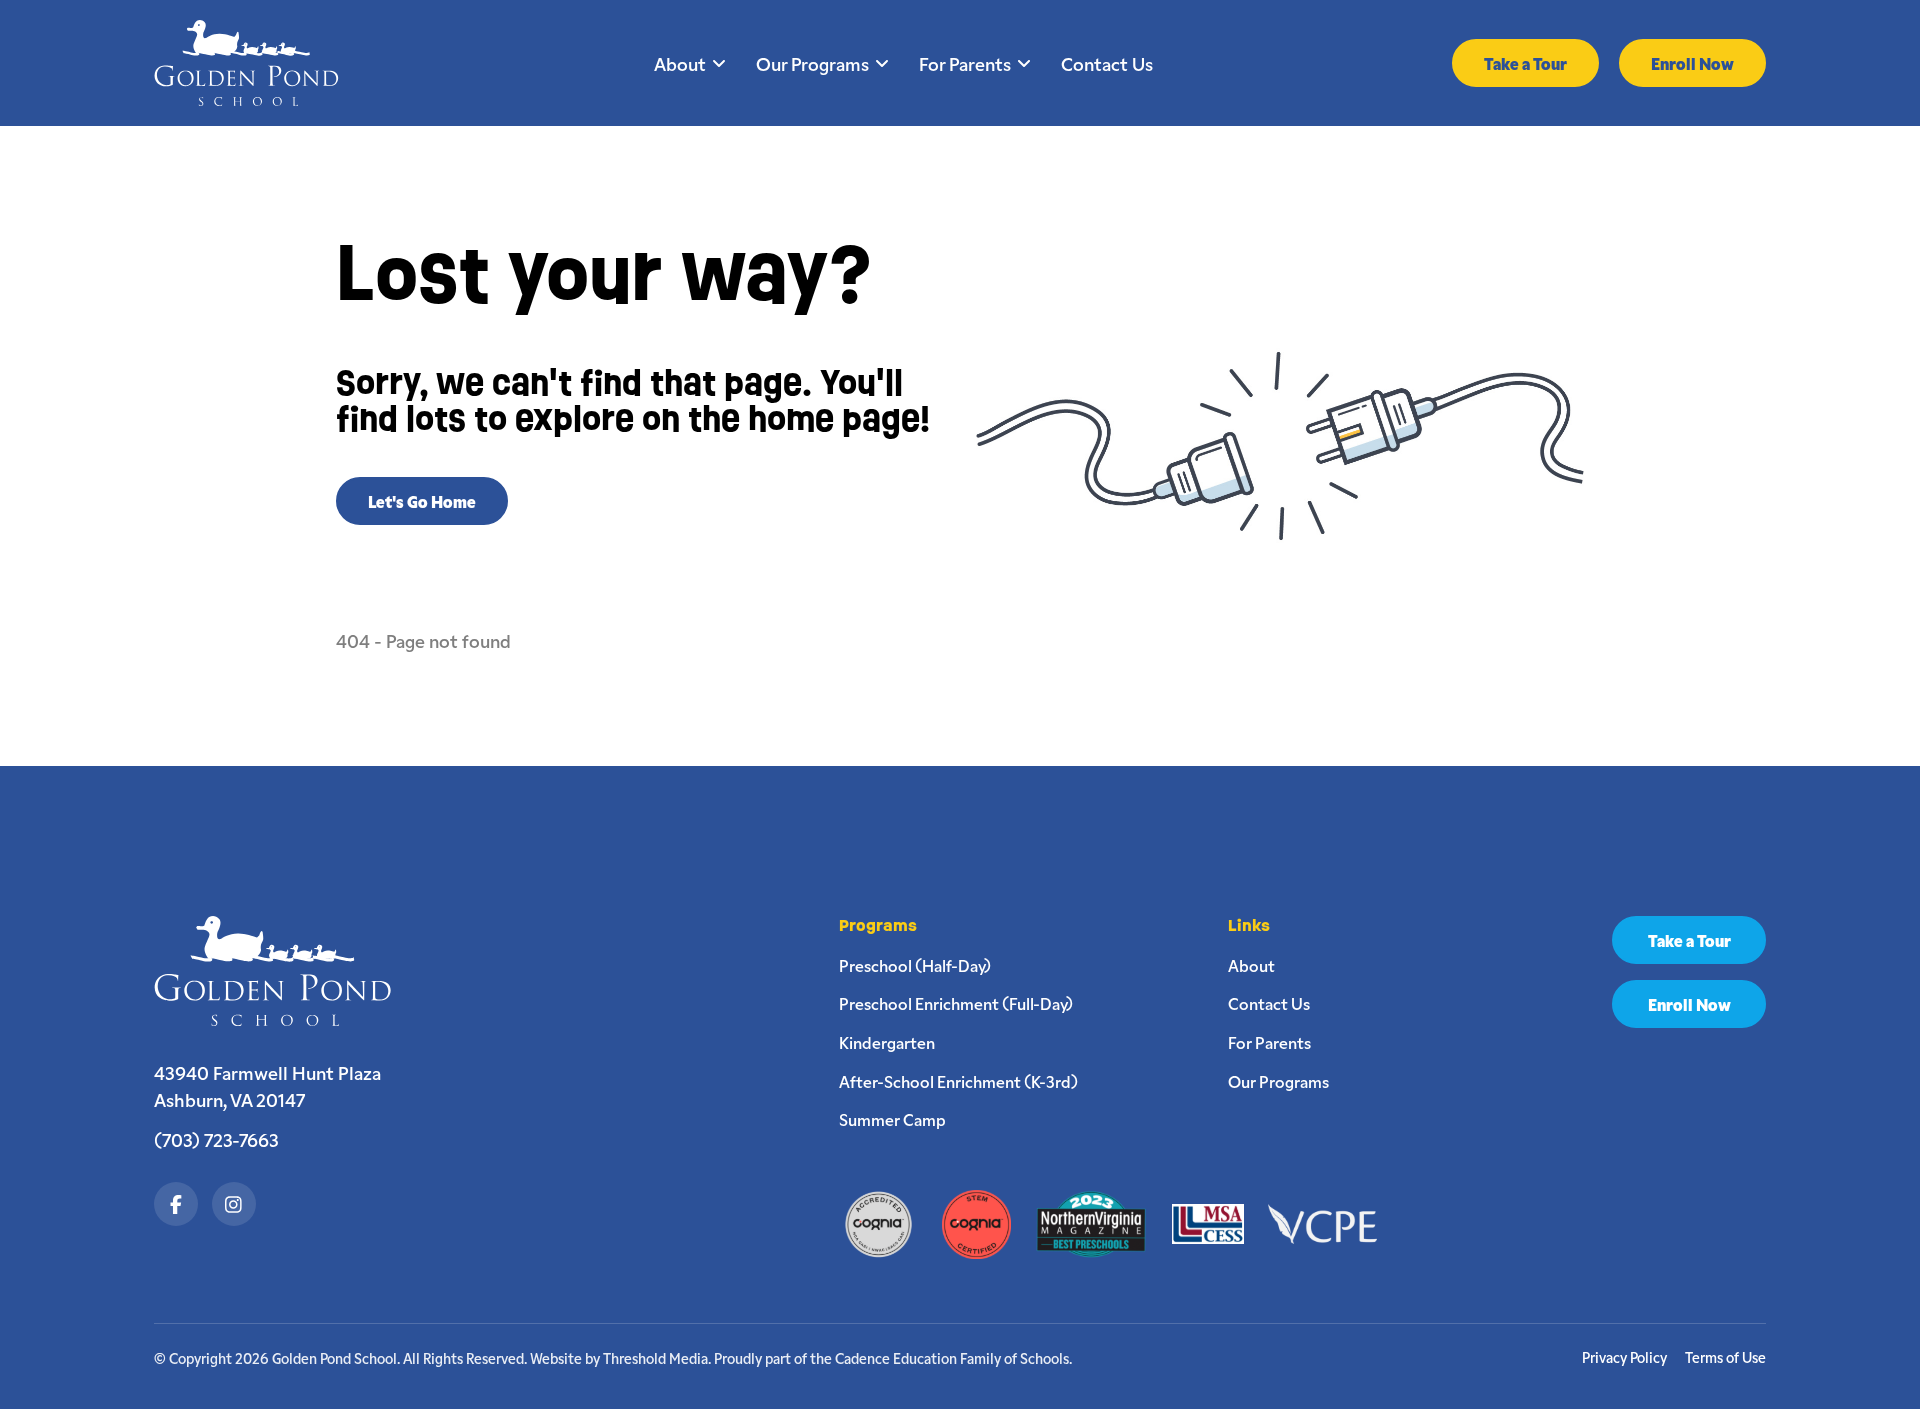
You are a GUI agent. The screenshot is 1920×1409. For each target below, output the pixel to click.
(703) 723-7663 (216, 1139)
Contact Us (1107, 63)
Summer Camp (892, 1119)
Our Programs (812, 63)
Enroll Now (1692, 63)
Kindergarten (887, 1042)
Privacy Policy (1624, 1357)
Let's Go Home (422, 501)
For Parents (965, 63)
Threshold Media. (657, 1358)
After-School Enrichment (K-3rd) (958, 1081)
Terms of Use (1725, 1357)
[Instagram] (234, 1204)
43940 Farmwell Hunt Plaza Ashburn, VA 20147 (267, 1086)
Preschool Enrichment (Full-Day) (956, 1003)
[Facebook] (176, 1204)
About (680, 63)
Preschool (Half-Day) (915, 965)
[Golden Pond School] (282, 971)
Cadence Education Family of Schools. (953, 1358)
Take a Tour (1525, 63)
